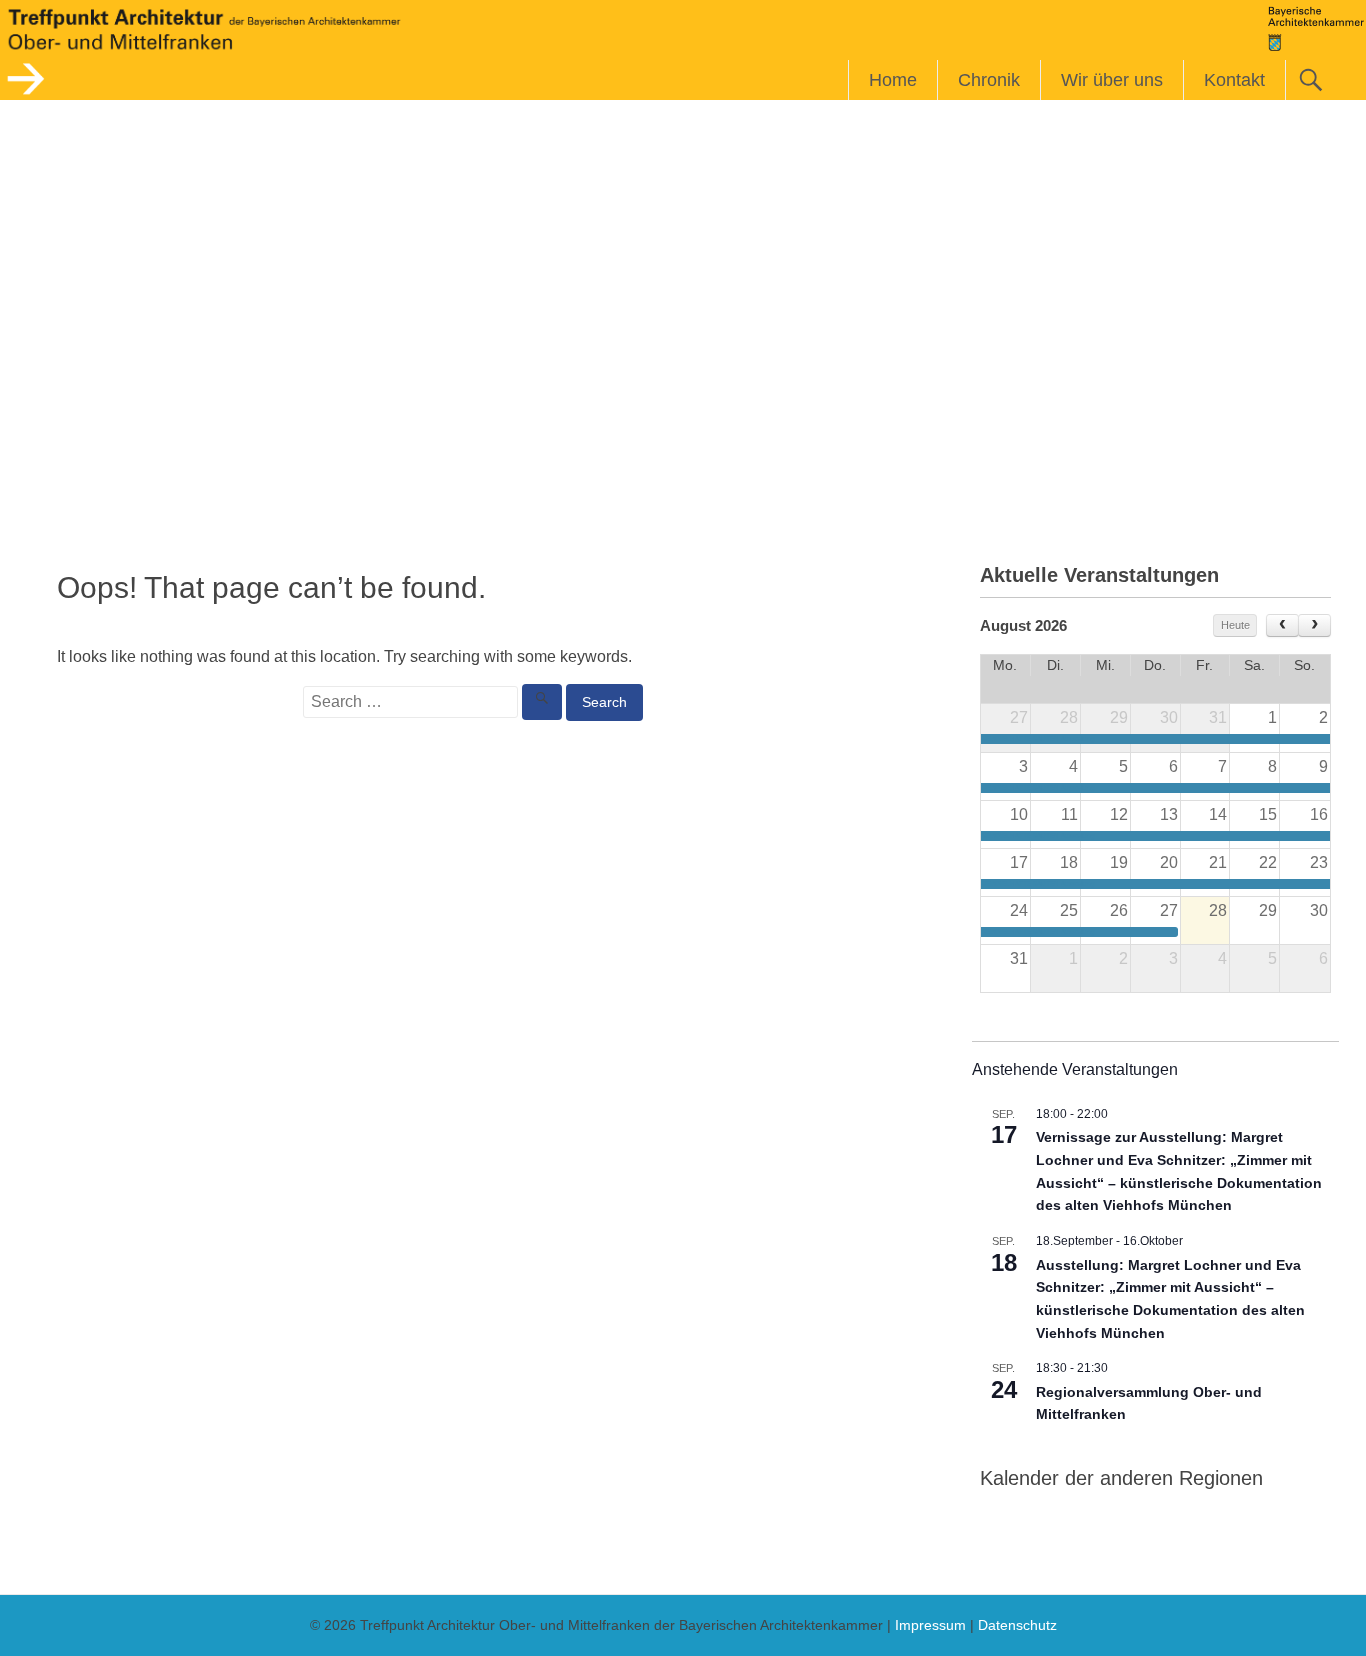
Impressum (930, 1625)
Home (893, 80)
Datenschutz (1017, 1625)
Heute (1235, 625)
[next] (1314, 626)
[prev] (1282, 626)
